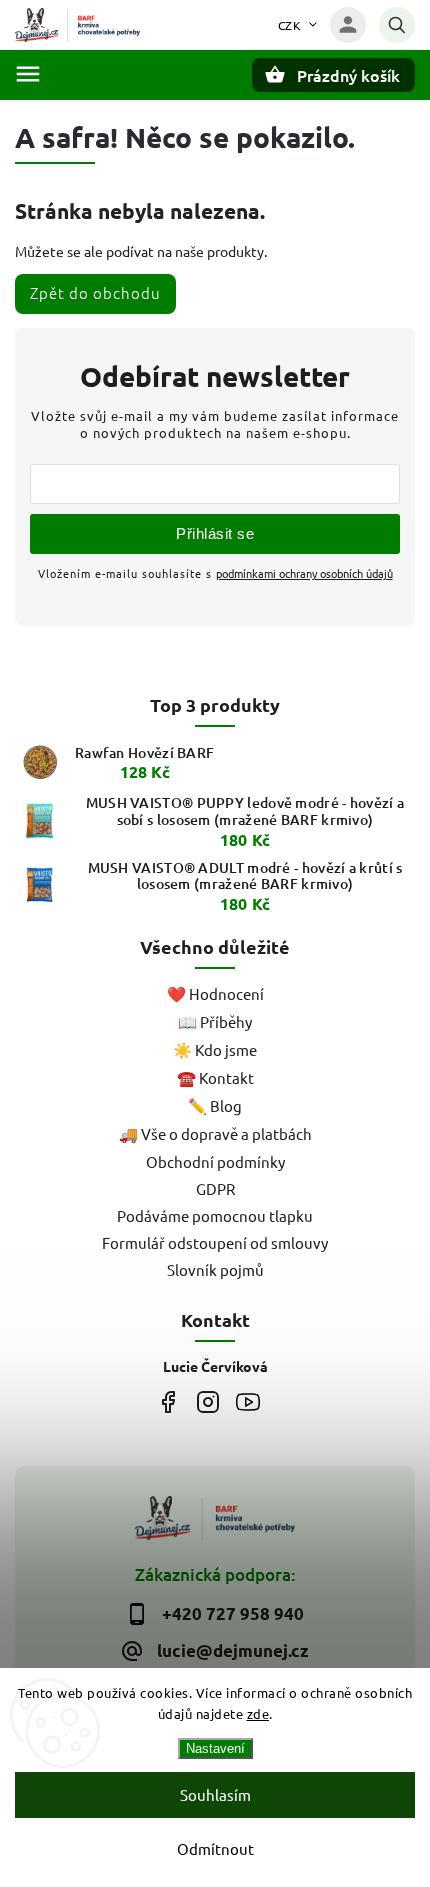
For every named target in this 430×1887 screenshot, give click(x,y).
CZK (290, 25)
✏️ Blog (215, 1105)
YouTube (247, 1401)
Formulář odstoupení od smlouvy (215, 1242)
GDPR (215, 1188)
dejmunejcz (207, 1401)
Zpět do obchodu (95, 292)
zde (258, 1713)
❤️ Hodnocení (215, 993)
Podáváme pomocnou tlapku (215, 1215)
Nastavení (215, 1748)
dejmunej (167, 1401)
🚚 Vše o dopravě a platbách (215, 1133)
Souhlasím (215, 1794)
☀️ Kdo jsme (215, 1049)
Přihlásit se (215, 533)
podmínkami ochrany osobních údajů (304, 573)
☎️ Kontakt (215, 1077)
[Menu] (28, 74)
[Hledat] (397, 25)
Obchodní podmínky (215, 1161)
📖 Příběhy (215, 1021)
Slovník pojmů (215, 1269)
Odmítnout (215, 1848)
